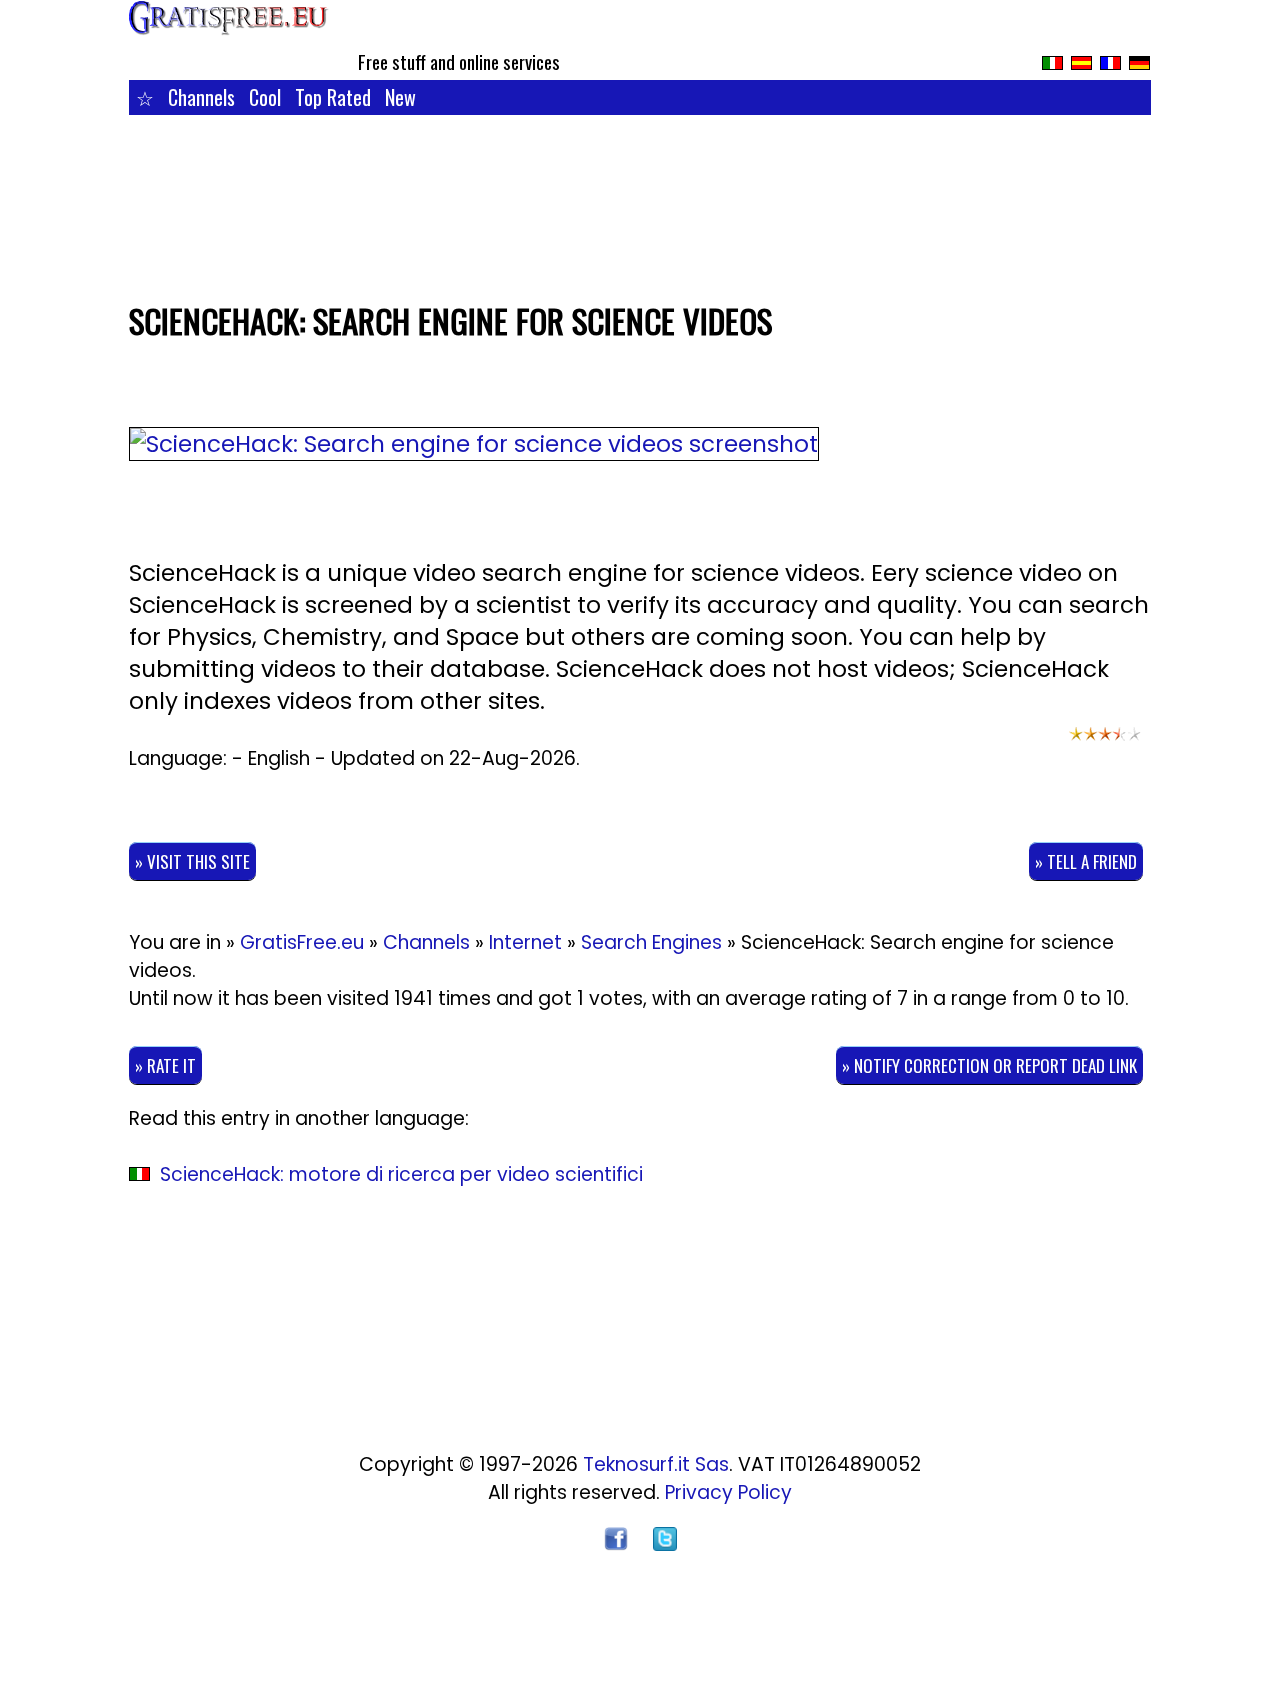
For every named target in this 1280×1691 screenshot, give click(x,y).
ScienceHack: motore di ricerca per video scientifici (401, 1174)
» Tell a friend (1086, 861)
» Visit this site (192, 861)
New (400, 97)
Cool (265, 97)
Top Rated (333, 97)
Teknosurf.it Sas (656, 1464)
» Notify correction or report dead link (989, 1065)
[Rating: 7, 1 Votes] (1105, 743)
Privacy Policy (728, 1492)
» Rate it (165, 1065)
